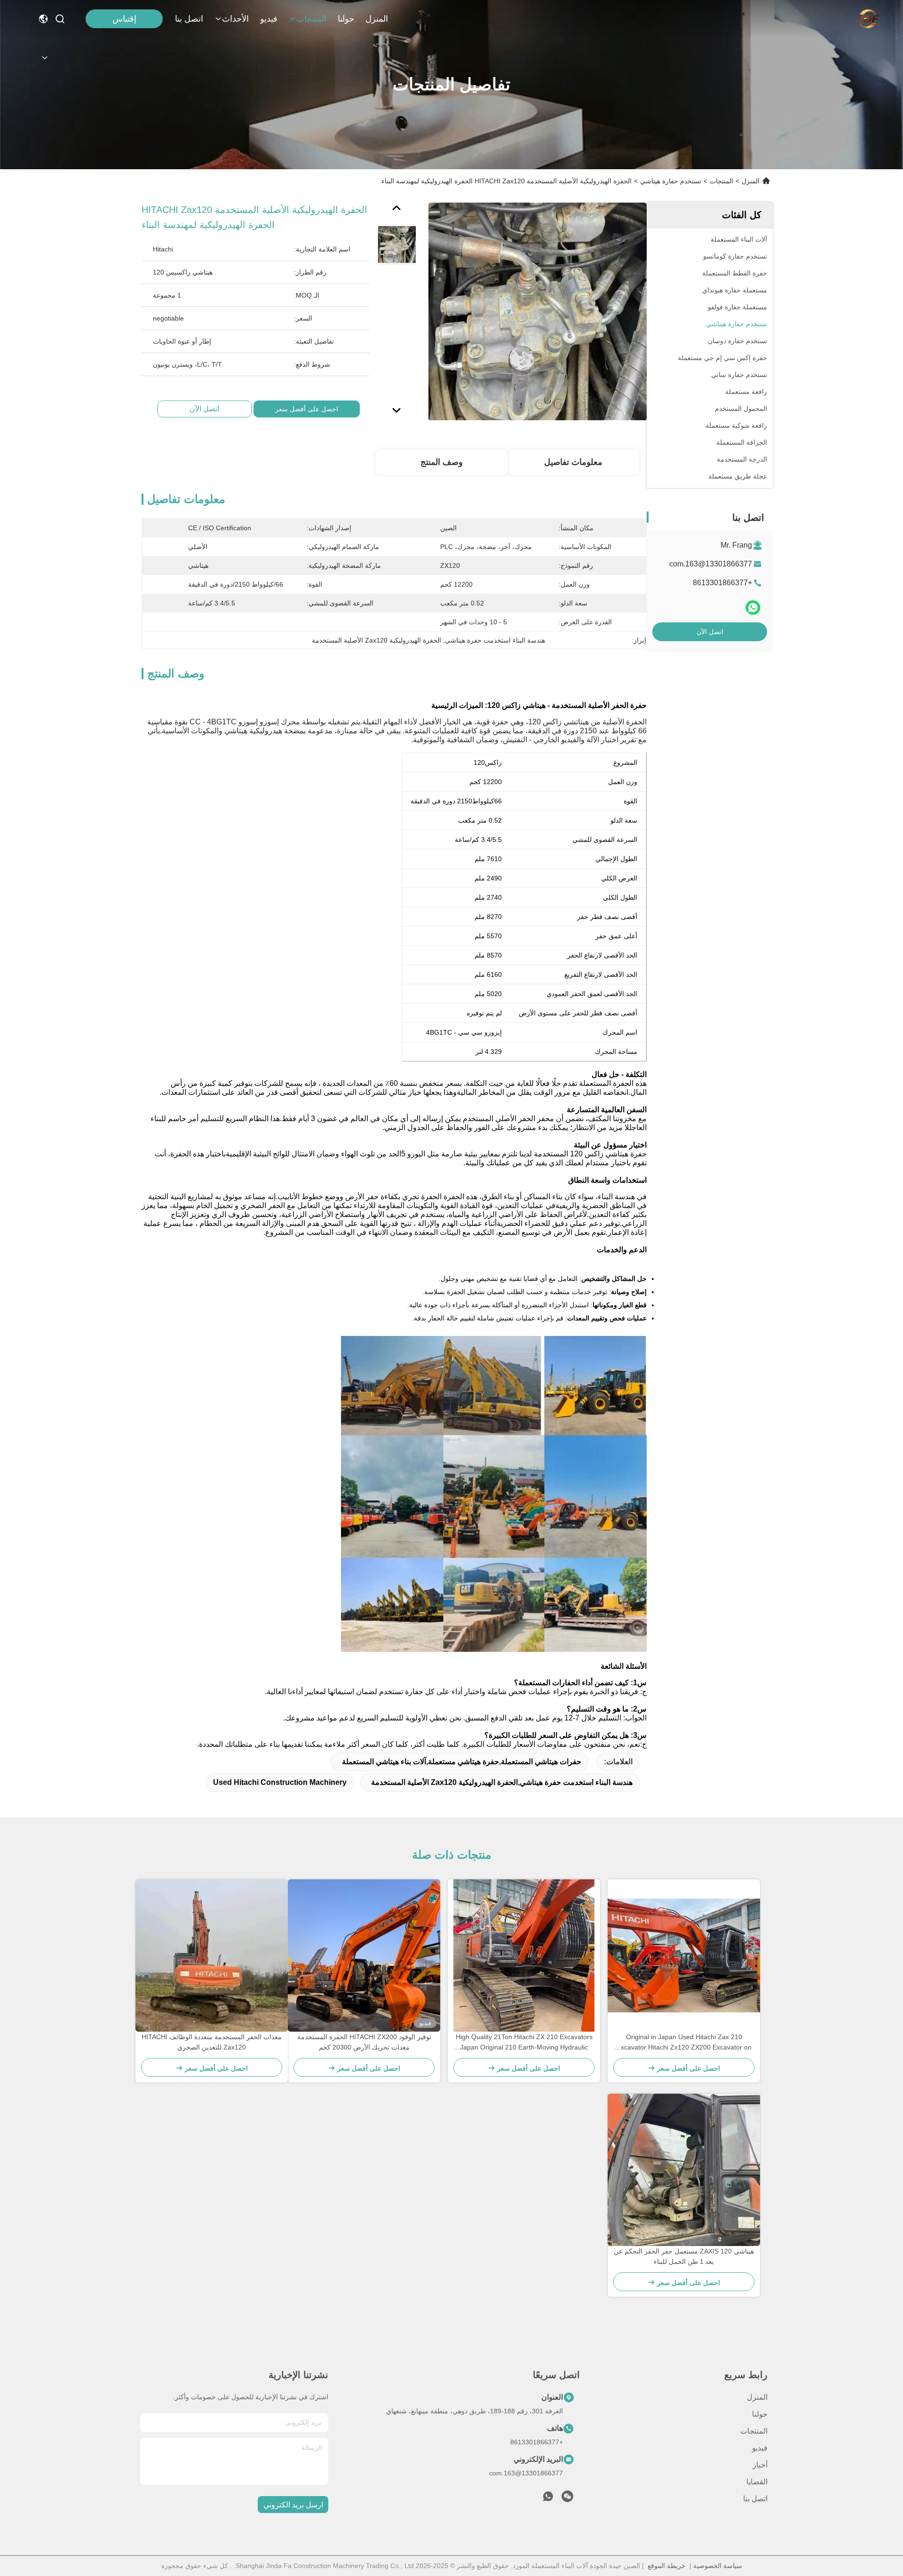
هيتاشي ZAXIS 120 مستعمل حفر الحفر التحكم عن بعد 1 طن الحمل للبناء (684, 2256)
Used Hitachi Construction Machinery (280, 1782)
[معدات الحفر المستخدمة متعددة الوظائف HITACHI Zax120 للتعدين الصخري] (212, 1956)
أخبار (760, 2465)
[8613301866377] (548, 2499)
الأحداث (235, 19)
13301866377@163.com (711, 564)
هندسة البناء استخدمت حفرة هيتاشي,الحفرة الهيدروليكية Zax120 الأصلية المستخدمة (502, 1782)
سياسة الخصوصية (718, 2566)
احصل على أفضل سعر (307, 409)
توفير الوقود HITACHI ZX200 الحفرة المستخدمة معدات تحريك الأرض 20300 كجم (364, 2042)
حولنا (346, 19)
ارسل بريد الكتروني (293, 2505)
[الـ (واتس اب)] (753, 608)
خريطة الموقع (667, 2566)
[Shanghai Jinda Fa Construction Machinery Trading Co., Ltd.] (868, 19)
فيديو (269, 19)
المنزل (377, 19)
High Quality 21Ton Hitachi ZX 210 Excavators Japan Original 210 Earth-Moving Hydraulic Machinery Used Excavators (524, 2043)
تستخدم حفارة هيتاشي (671, 181)
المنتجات (311, 19)
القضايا (757, 2482)
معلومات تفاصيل (573, 462)
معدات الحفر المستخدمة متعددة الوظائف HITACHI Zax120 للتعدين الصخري (212, 2042)
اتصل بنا (189, 19)
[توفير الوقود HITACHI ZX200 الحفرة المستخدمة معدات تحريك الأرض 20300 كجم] (364, 1956)
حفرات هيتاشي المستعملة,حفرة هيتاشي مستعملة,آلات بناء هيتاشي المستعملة (462, 1762)
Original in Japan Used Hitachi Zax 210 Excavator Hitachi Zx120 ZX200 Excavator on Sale (684, 2043)
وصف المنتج (442, 462)
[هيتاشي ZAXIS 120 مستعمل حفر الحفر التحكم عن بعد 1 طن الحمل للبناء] (684, 2170)
